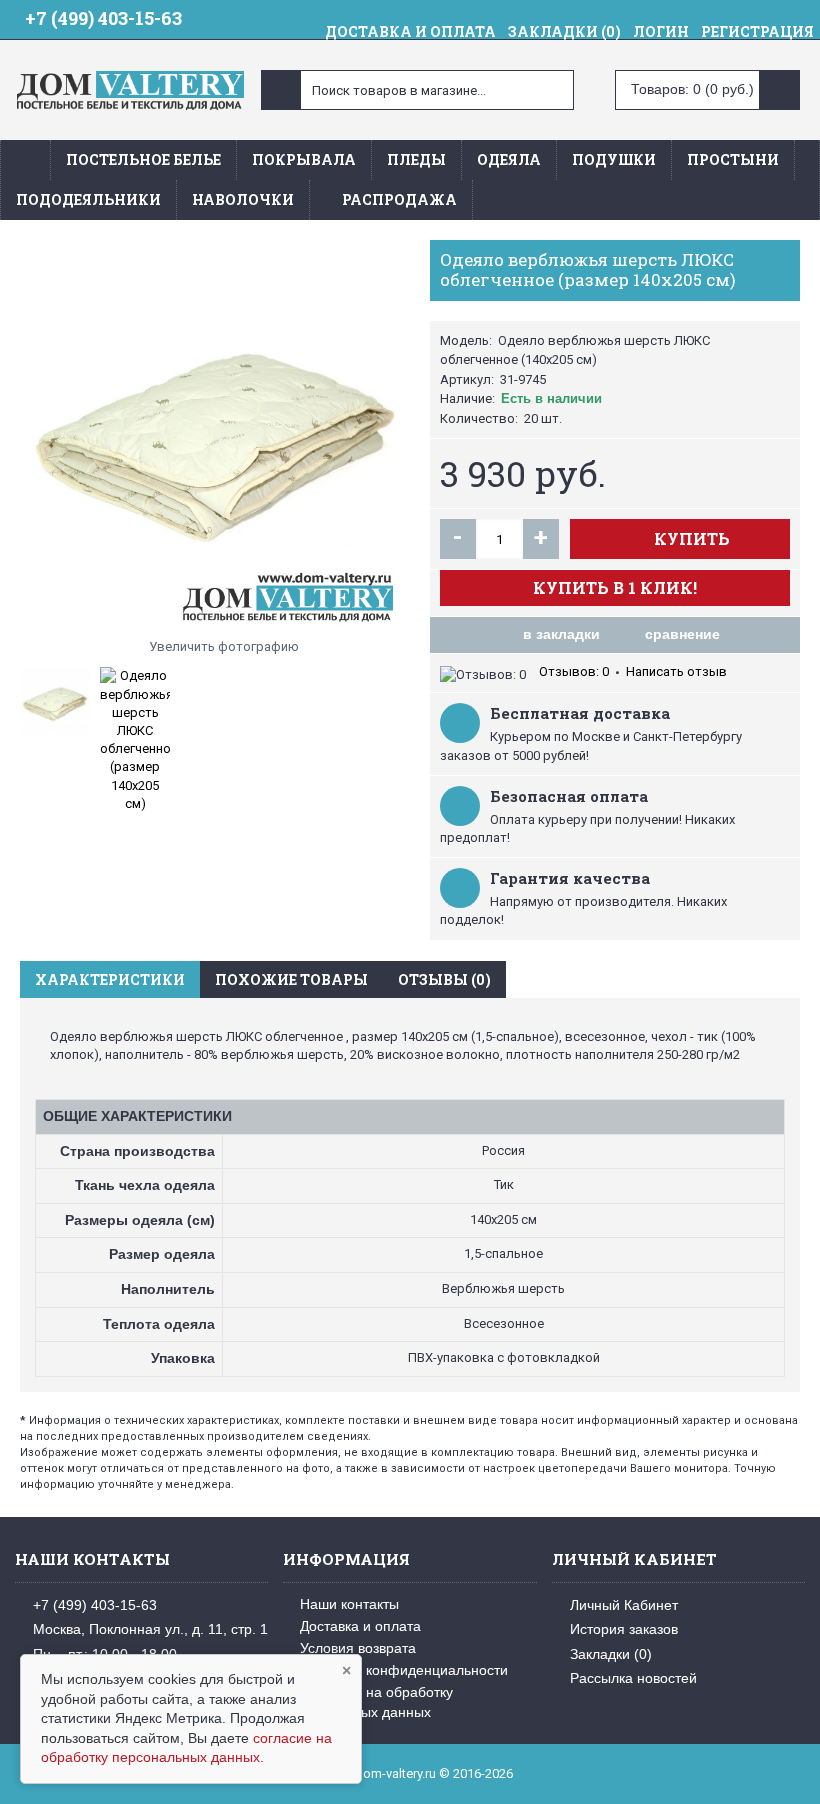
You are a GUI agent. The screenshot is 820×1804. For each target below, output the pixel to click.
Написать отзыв (676, 671)
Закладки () (611, 1653)
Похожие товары (291, 979)
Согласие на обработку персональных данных (368, 1702)
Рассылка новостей (633, 1678)
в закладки (561, 634)
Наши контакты (349, 1604)
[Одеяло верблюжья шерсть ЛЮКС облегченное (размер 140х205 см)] (215, 435)
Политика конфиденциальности (404, 1670)
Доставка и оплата (360, 1626)
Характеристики (110, 979)
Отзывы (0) (444, 979)
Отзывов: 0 (574, 671)
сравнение (682, 634)
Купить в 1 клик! (615, 587)
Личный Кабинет (624, 1605)
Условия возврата (358, 1648)
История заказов (624, 1629)
